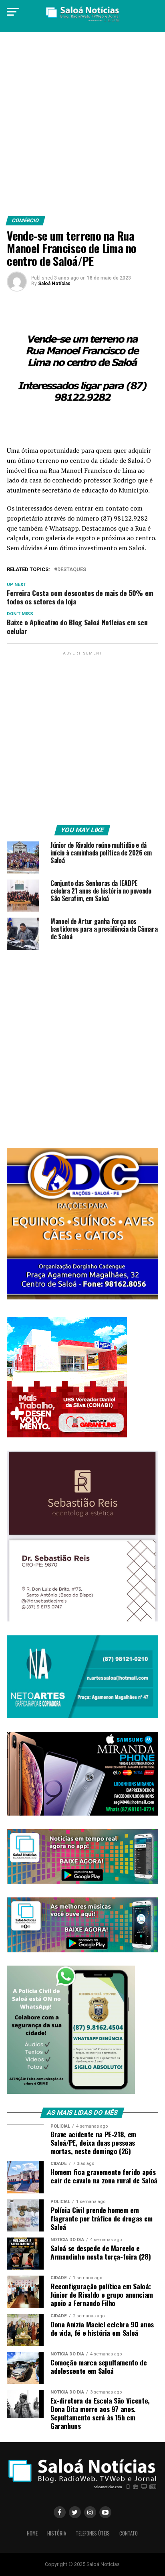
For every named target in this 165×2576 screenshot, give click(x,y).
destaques (72, 570)
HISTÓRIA (57, 2533)
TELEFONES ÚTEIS (93, 2533)
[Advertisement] (82, 127)
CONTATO (129, 2533)
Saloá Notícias (54, 284)
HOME (32, 2533)
